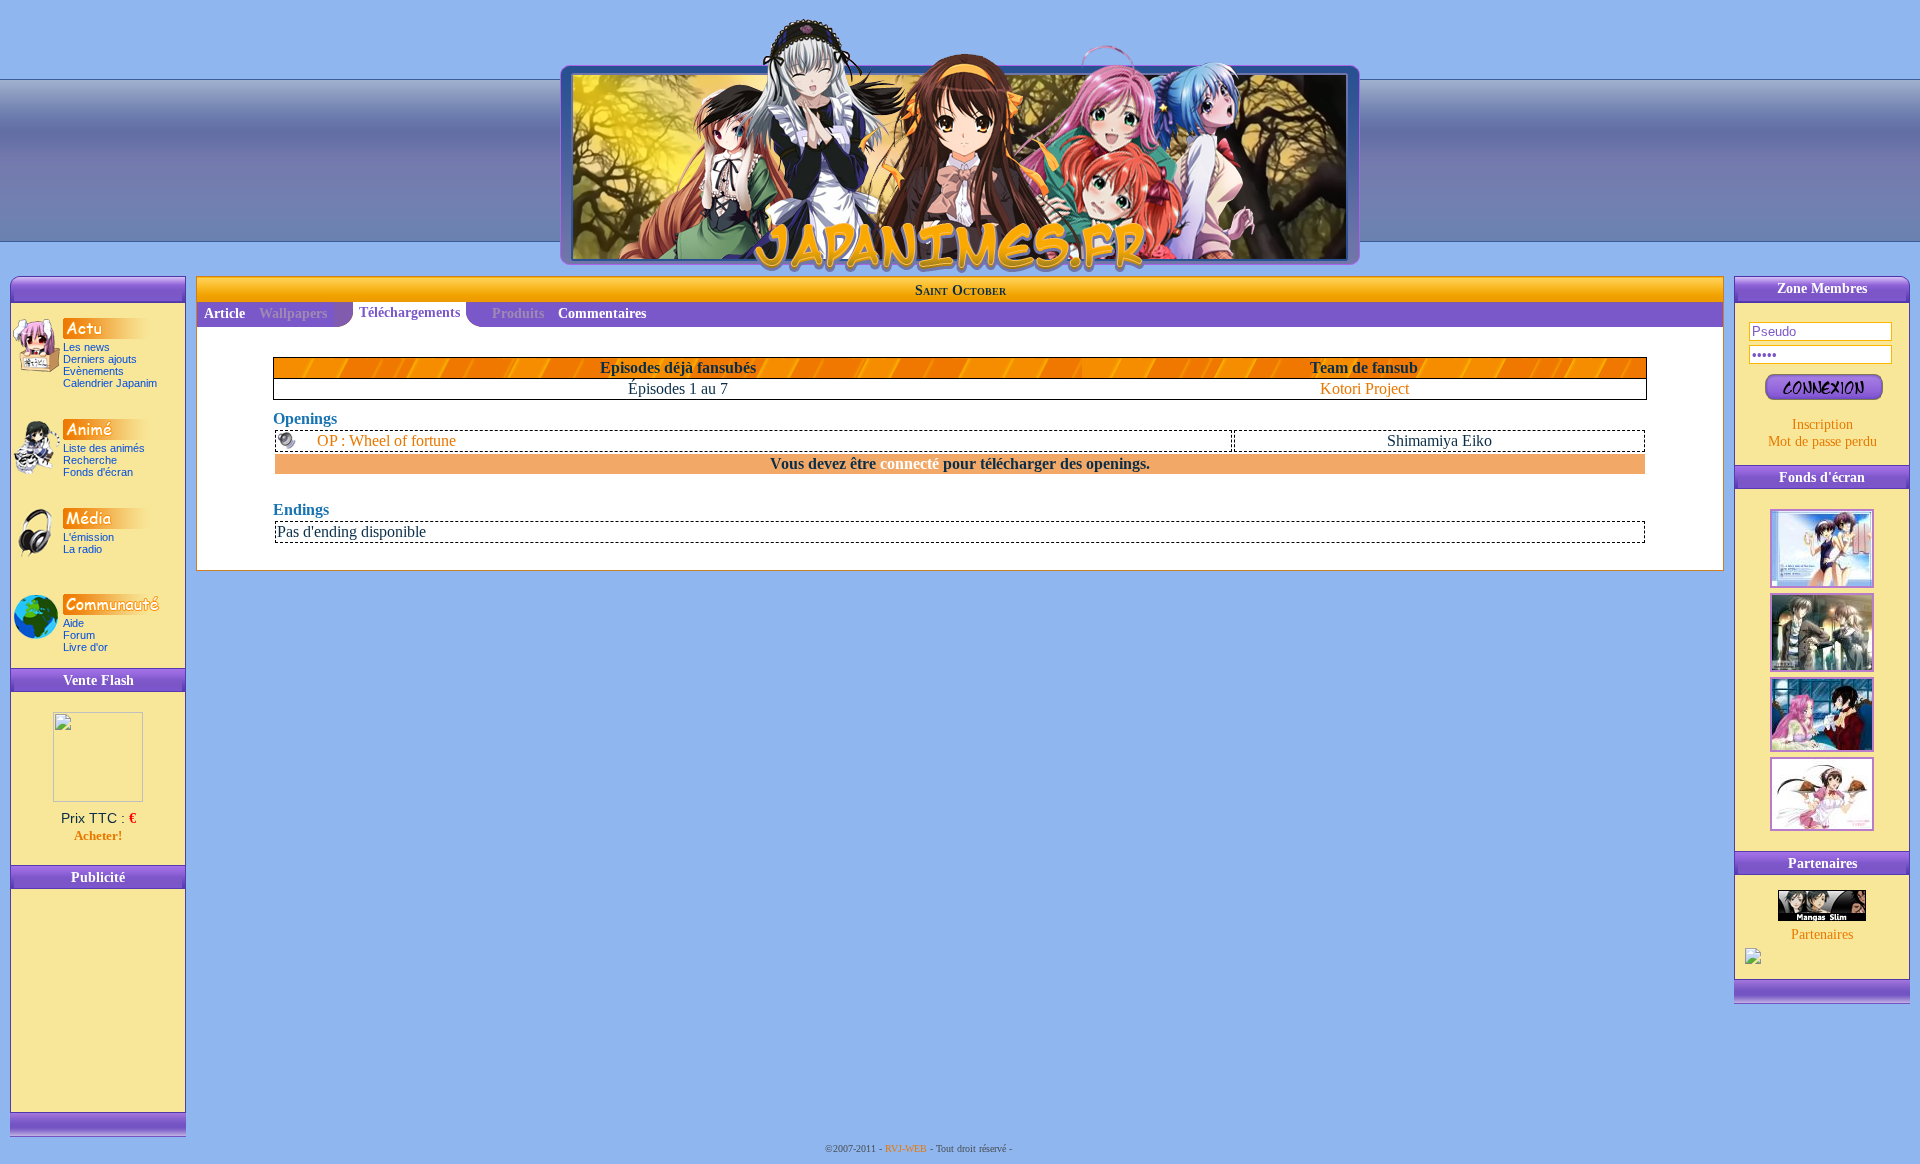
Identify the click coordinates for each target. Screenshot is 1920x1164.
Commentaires (602, 313)
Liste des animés (104, 448)
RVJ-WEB (906, 1148)
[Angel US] (1822, 916)
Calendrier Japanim (110, 383)
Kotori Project (1364, 388)
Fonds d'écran (98, 472)
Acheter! (98, 835)
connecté (909, 463)
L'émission (88, 537)
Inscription (1822, 424)
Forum (79, 635)
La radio (82, 549)
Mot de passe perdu (1822, 441)
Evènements (93, 371)
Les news (86, 347)
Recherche (90, 460)
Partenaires (1822, 934)
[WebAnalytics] (1055, 1148)
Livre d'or (85, 647)
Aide (73, 623)
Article (224, 313)
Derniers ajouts (100, 359)
